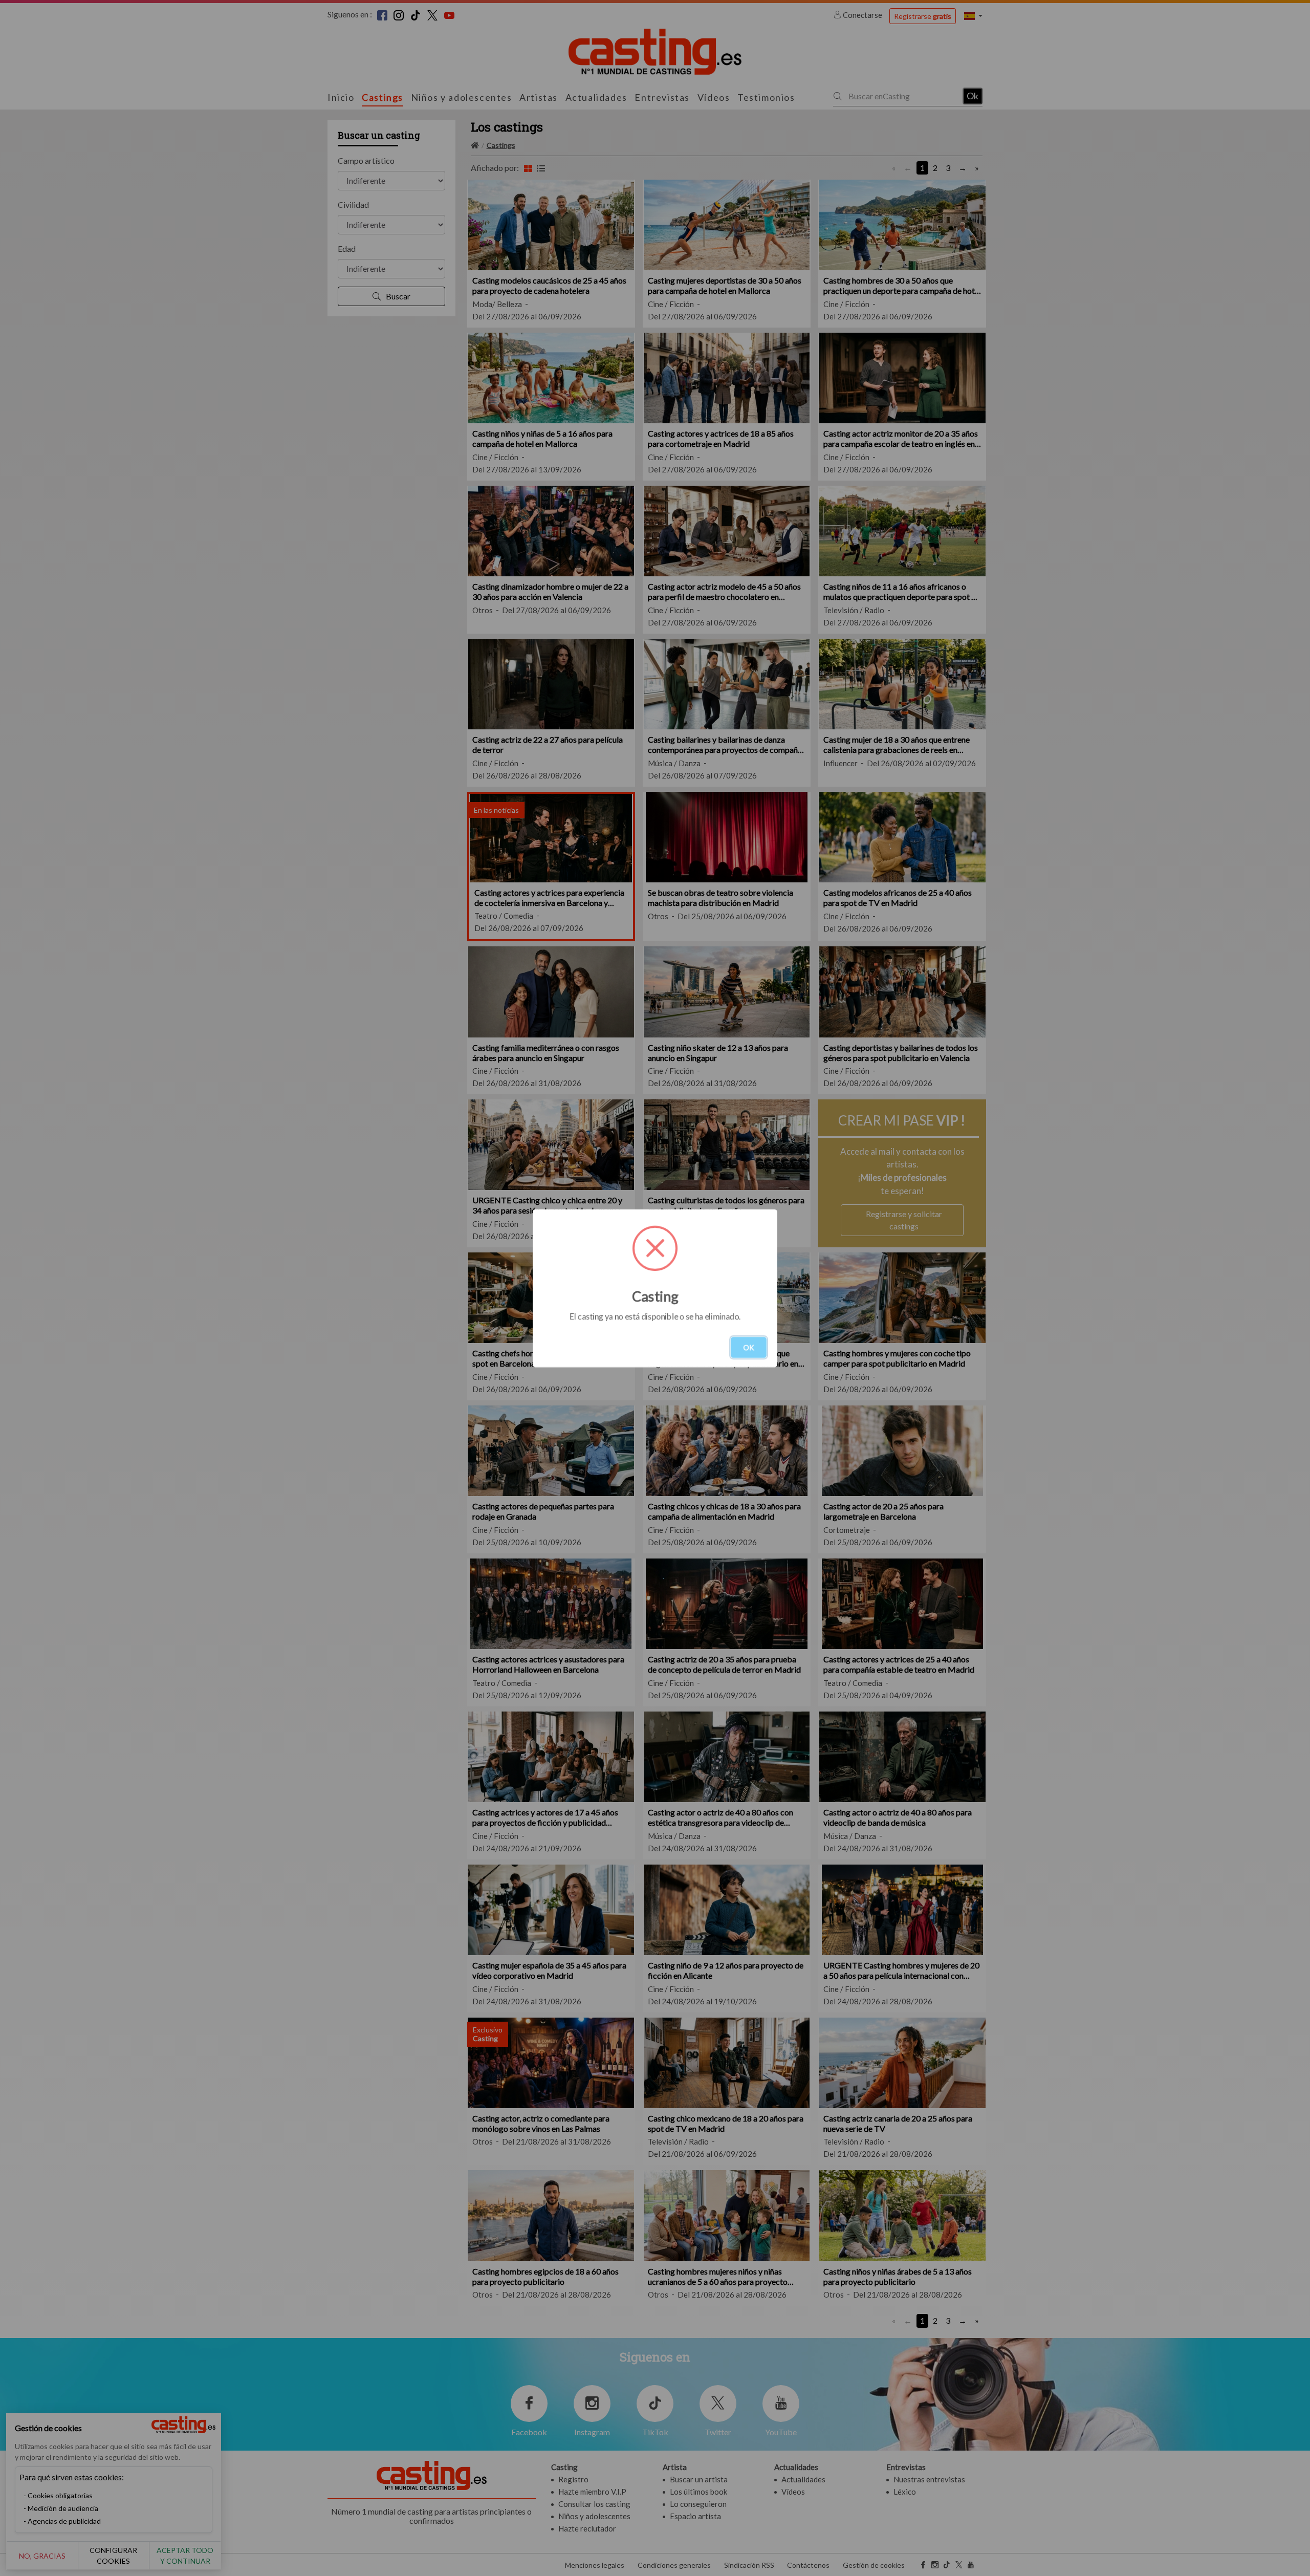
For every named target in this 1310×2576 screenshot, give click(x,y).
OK (749, 1347)
